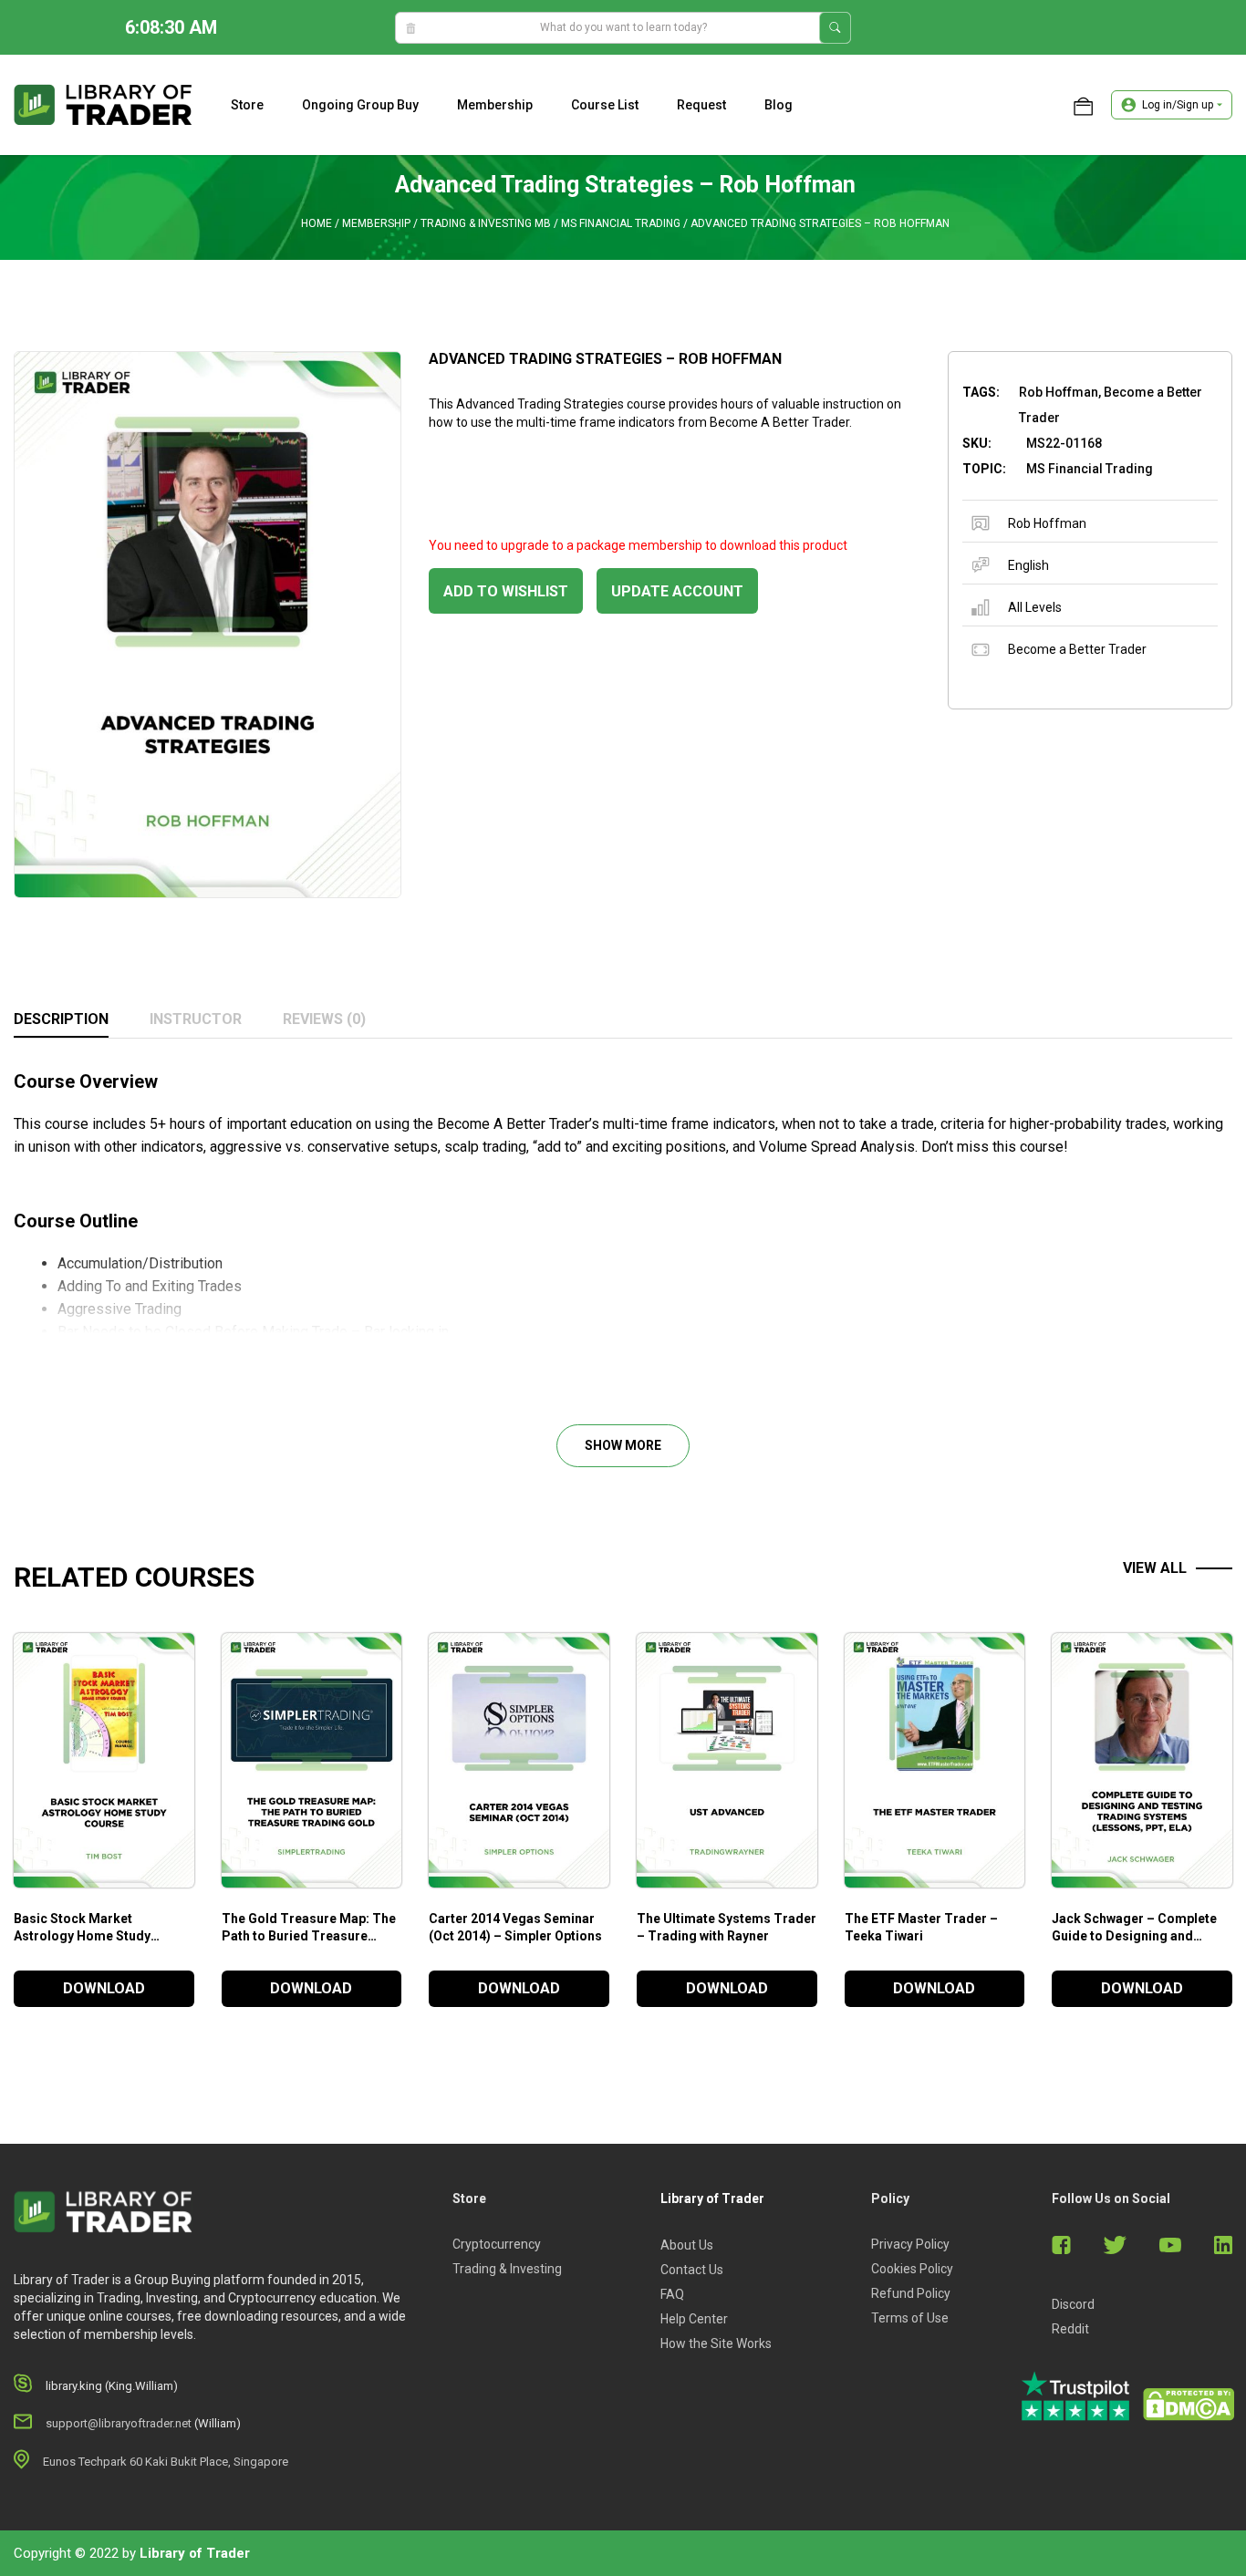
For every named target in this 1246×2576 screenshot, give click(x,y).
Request (701, 105)
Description (61, 1019)
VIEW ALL (1155, 1568)
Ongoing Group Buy (360, 105)
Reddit (1070, 2329)
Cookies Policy (912, 2269)
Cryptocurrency (497, 2244)
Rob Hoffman (1047, 523)
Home (317, 223)
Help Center (694, 2319)
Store (247, 105)
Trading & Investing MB (486, 223)
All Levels (1035, 607)
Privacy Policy (910, 2244)
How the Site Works (716, 2343)
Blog (779, 105)
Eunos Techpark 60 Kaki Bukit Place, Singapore (166, 2462)
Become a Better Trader (1077, 649)
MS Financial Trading (621, 223)
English (1028, 565)
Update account (677, 591)
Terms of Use (910, 2318)
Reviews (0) (324, 1019)
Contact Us (692, 2270)
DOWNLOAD (104, 1988)
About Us (687, 2245)
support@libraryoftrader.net (119, 2423)
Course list (605, 105)
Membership (495, 105)
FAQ (672, 2294)
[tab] (61, 1020)
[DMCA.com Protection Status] (1189, 2405)
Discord (1073, 2304)
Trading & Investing (507, 2269)
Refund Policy (911, 2293)
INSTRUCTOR (196, 1019)
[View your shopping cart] (1083, 105)
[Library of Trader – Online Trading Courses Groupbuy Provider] (103, 104)
